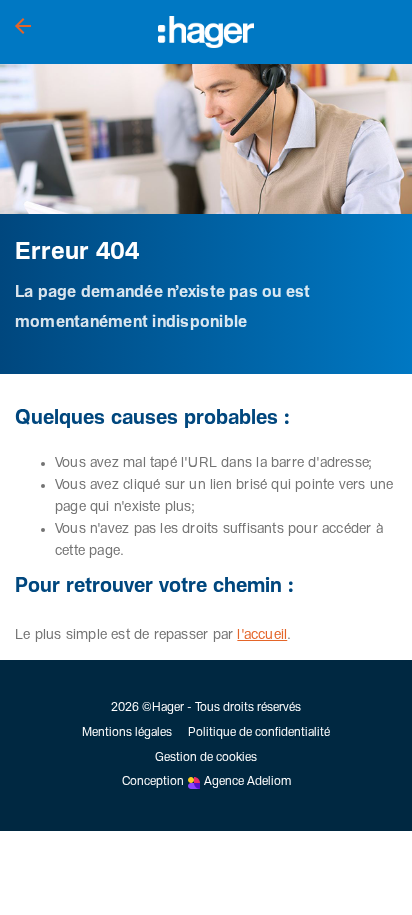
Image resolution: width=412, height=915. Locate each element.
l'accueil (262, 635)
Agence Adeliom (247, 782)
